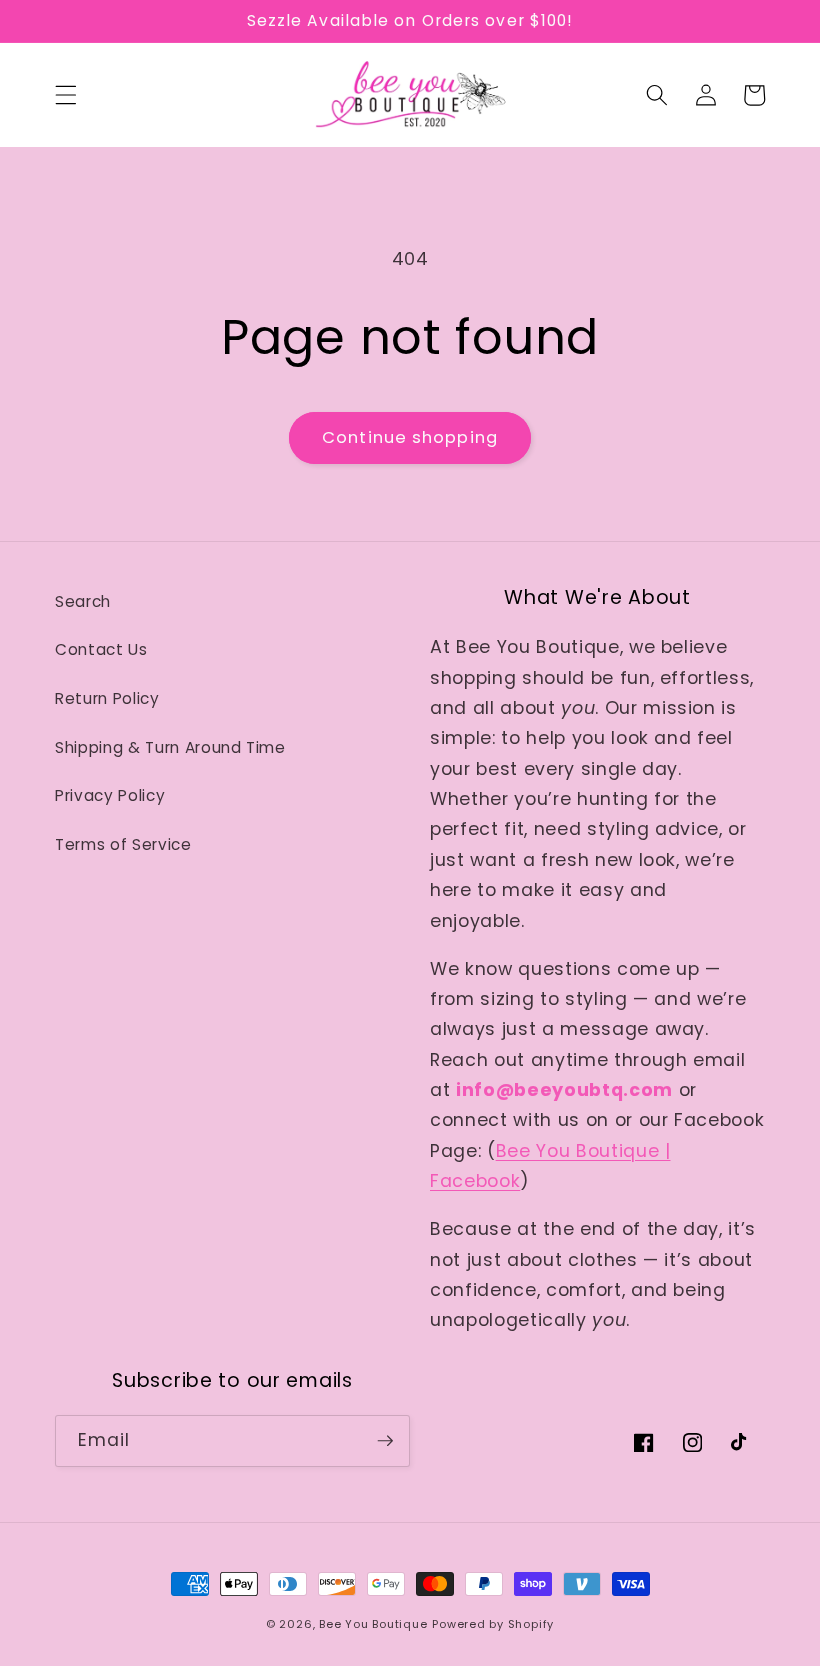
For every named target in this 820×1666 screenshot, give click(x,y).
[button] (66, 95)
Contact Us (101, 649)
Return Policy (107, 698)
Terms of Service (123, 844)
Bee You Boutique (373, 1624)
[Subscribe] (385, 1441)
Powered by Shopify (493, 1624)
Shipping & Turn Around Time (170, 747)
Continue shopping (410, 437)
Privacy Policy (110, 795)
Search (83, 601)
